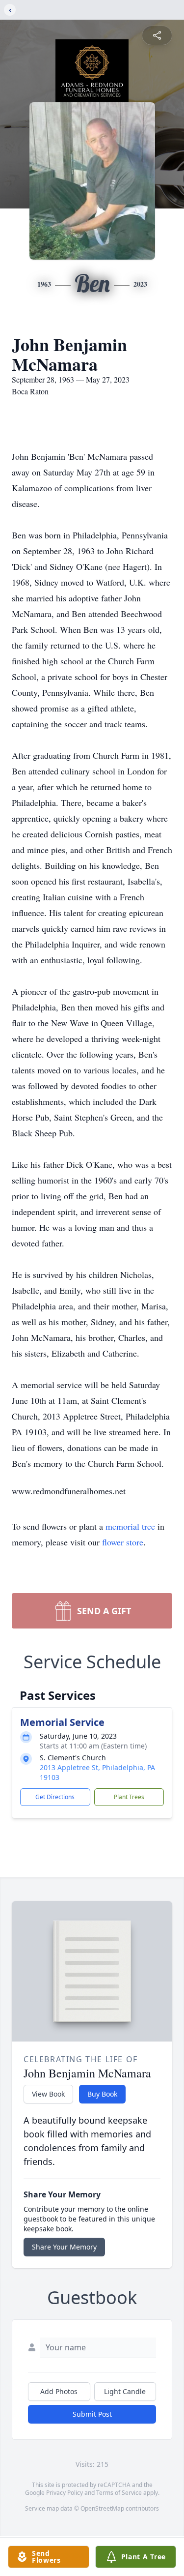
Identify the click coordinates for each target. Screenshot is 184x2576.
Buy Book (102, 2094)
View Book (48, 2094)
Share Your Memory (64, 2247)
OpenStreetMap (102, 2508)
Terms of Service (119, 2493)
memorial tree (130, 1526)
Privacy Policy (65, 2493)
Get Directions (55, 1797)
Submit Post (92, 2414)
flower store (123, 1542)
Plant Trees (129, 1797)
